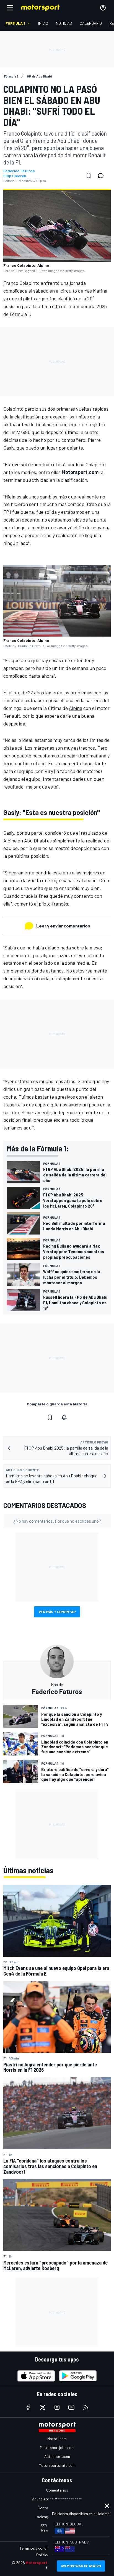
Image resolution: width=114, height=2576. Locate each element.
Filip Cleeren (15, 176)
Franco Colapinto (21, 283)
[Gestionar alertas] (64, 1417)
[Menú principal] (10, 8)
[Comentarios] (102, 176)
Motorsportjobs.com (57, 2447)
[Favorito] (89, 176)
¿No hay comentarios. (57, 1521)
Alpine (76, 708)
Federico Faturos (19, 171)
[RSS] (86, 2407)
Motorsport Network (45, 2563)
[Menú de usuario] (103, 8)
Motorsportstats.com (57, 2465)
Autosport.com (57, 2456)
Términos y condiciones (39, 2548)
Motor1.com (57, 2439)
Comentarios (57, 2490)
